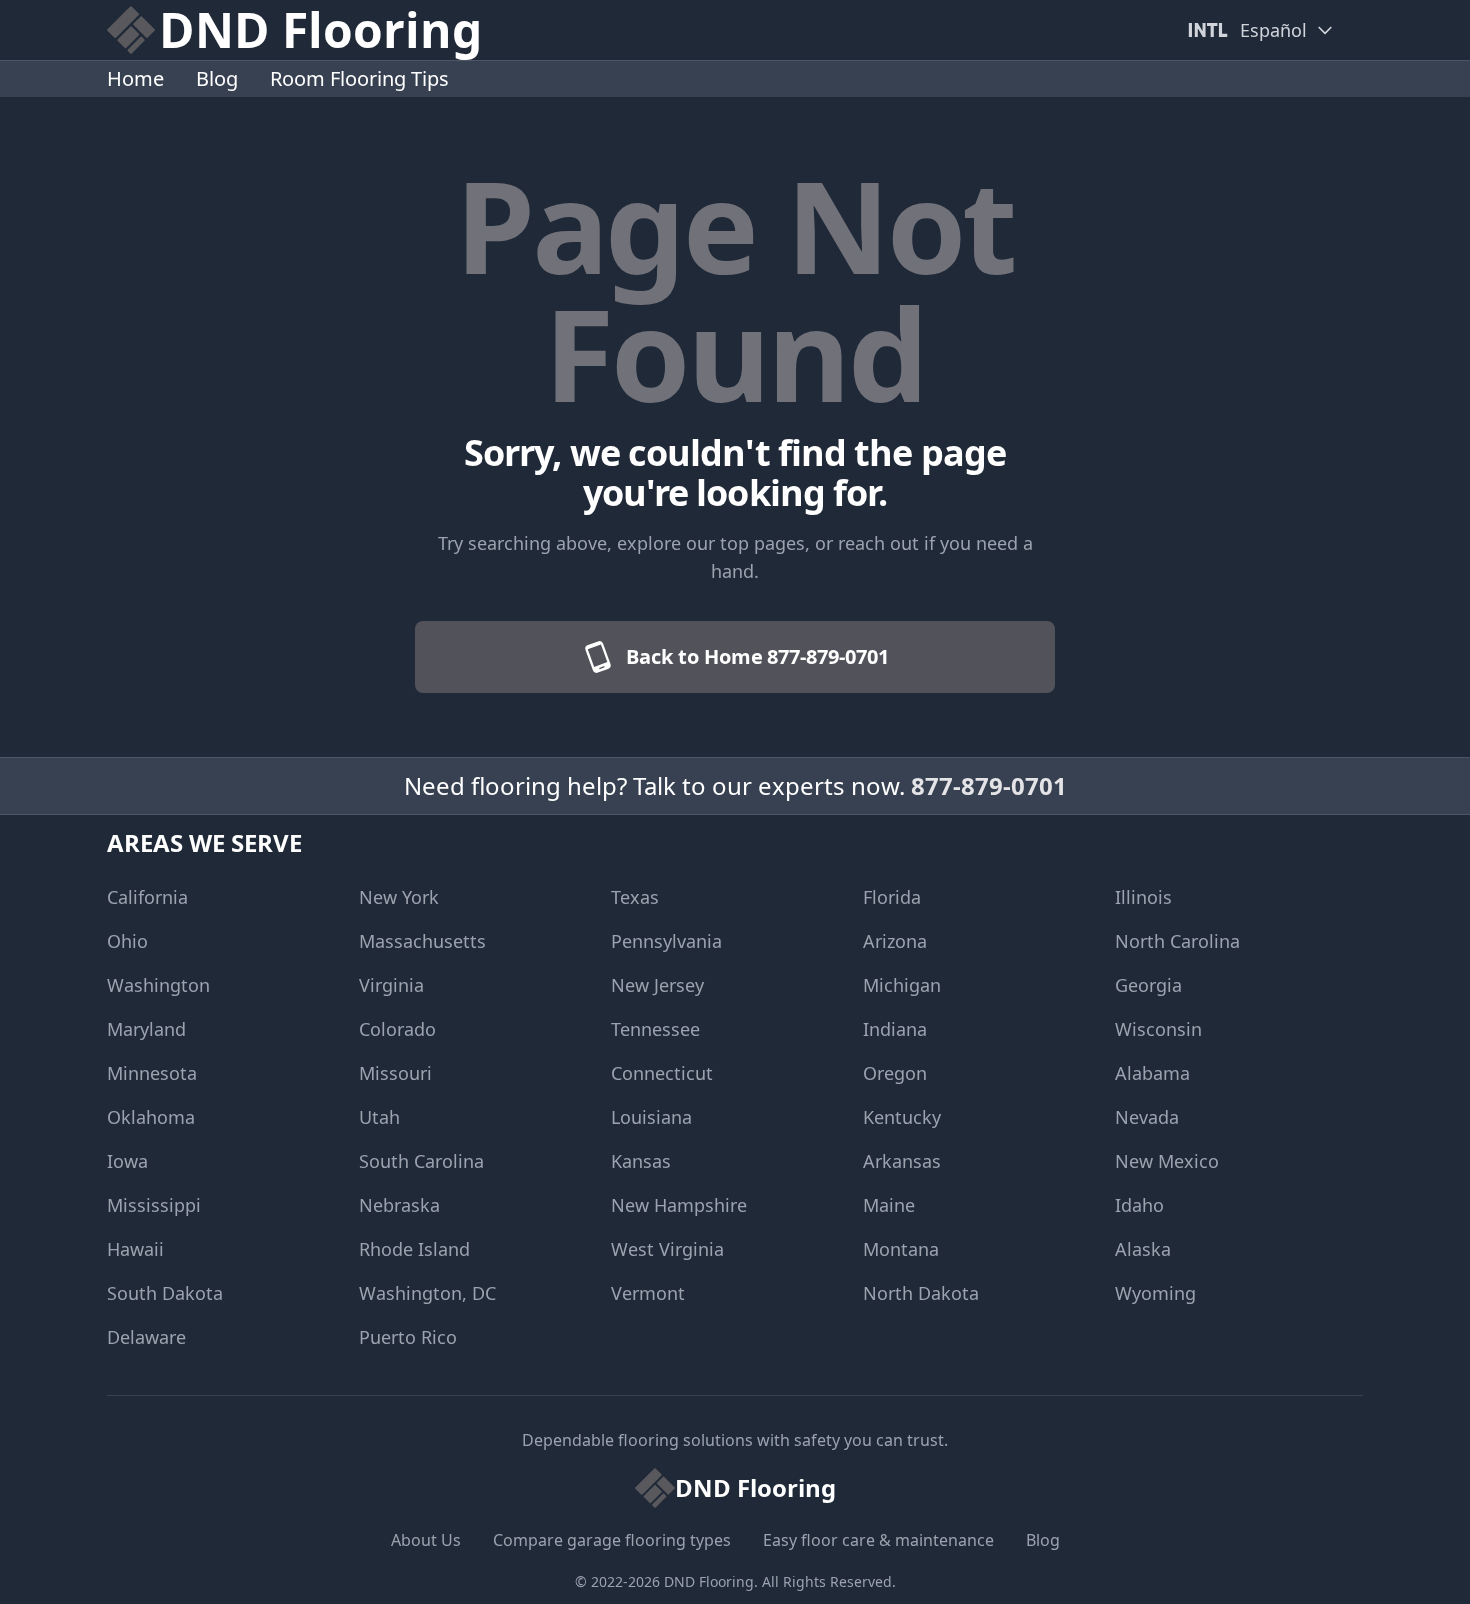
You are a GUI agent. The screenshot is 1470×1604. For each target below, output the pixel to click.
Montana (901, 1249)
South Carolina (421, 1161)
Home (135, 78)
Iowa (127, 1161)
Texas (635, 897)
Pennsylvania (666, 941)
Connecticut (662, 1073)
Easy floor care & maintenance (878, 1540)
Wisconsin (1158, 1029)
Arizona (895, 941)
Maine (889, 1205)
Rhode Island (414, 1249)
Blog (217, 78)
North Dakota (921, 1293)
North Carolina (1177, 941)
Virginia (391, 985)
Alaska (1143, 1249)
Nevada (1147, 1117)
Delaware (146, 1337)
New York (399, 897)
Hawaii (135, 1249)
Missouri (395, 1073)
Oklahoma (151, 1117)
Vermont (648, 1293)
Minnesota (152, 1073)
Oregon (895, 1073)
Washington (158, 985)
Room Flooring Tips (359, 78)
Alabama (1152, 1073)
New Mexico (1167, 1161)
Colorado (397, 1029)
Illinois (1143, 897)
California (147, 897)
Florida (892, 897)
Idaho (1139, 1205)
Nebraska (399, 1205)
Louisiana (651, 1117)
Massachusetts (422, 941)
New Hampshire (679, 1205)
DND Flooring (709, 1581)
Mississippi (154, 1205)
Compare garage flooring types (612, 1540)
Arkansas (902, 1161)
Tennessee (655, 1029)
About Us (426, 1540)
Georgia (1148, 985)
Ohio (127, 941)
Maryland (146, 1029)
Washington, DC (427, 1293)
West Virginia (667, 1249)
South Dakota (165, 1293)
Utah (379, 1117)
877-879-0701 (989, 785)
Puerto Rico (408, 1337)
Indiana (895, 1029)
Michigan (902, 985)
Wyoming (1155, 1293)
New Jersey (657, 985)
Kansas (641, 1161)
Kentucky (902, 1117)
